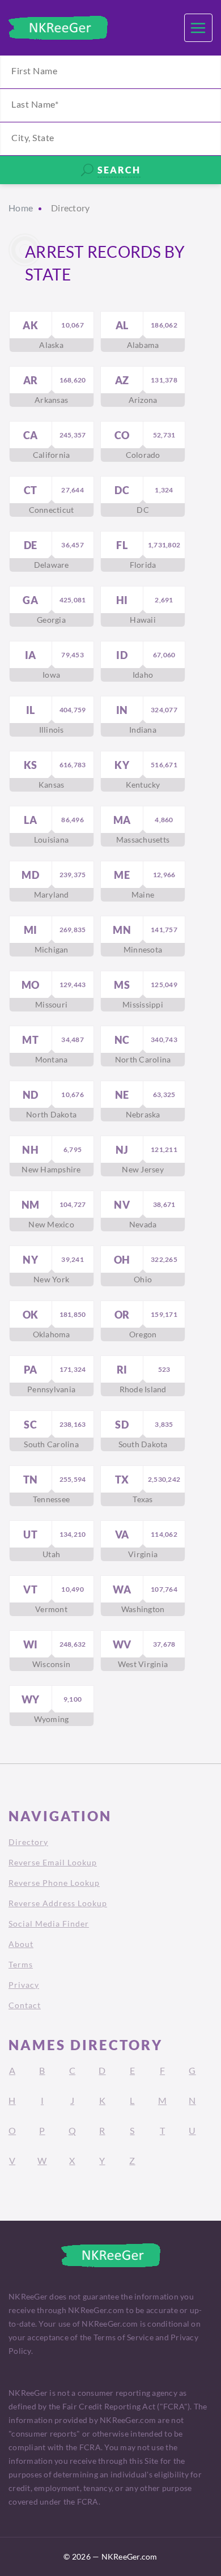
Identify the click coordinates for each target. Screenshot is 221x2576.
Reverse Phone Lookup (54, 1883)
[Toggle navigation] (198, 28)
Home (21, 208)
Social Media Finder (49, 1924)
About (21, 1944)
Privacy (24, 1985)
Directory (28, 1842)
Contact (25, 2005)
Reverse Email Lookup (53, 1862)
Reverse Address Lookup (58, 1903)
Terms (21, 1964)
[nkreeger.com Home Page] (58, 28)
